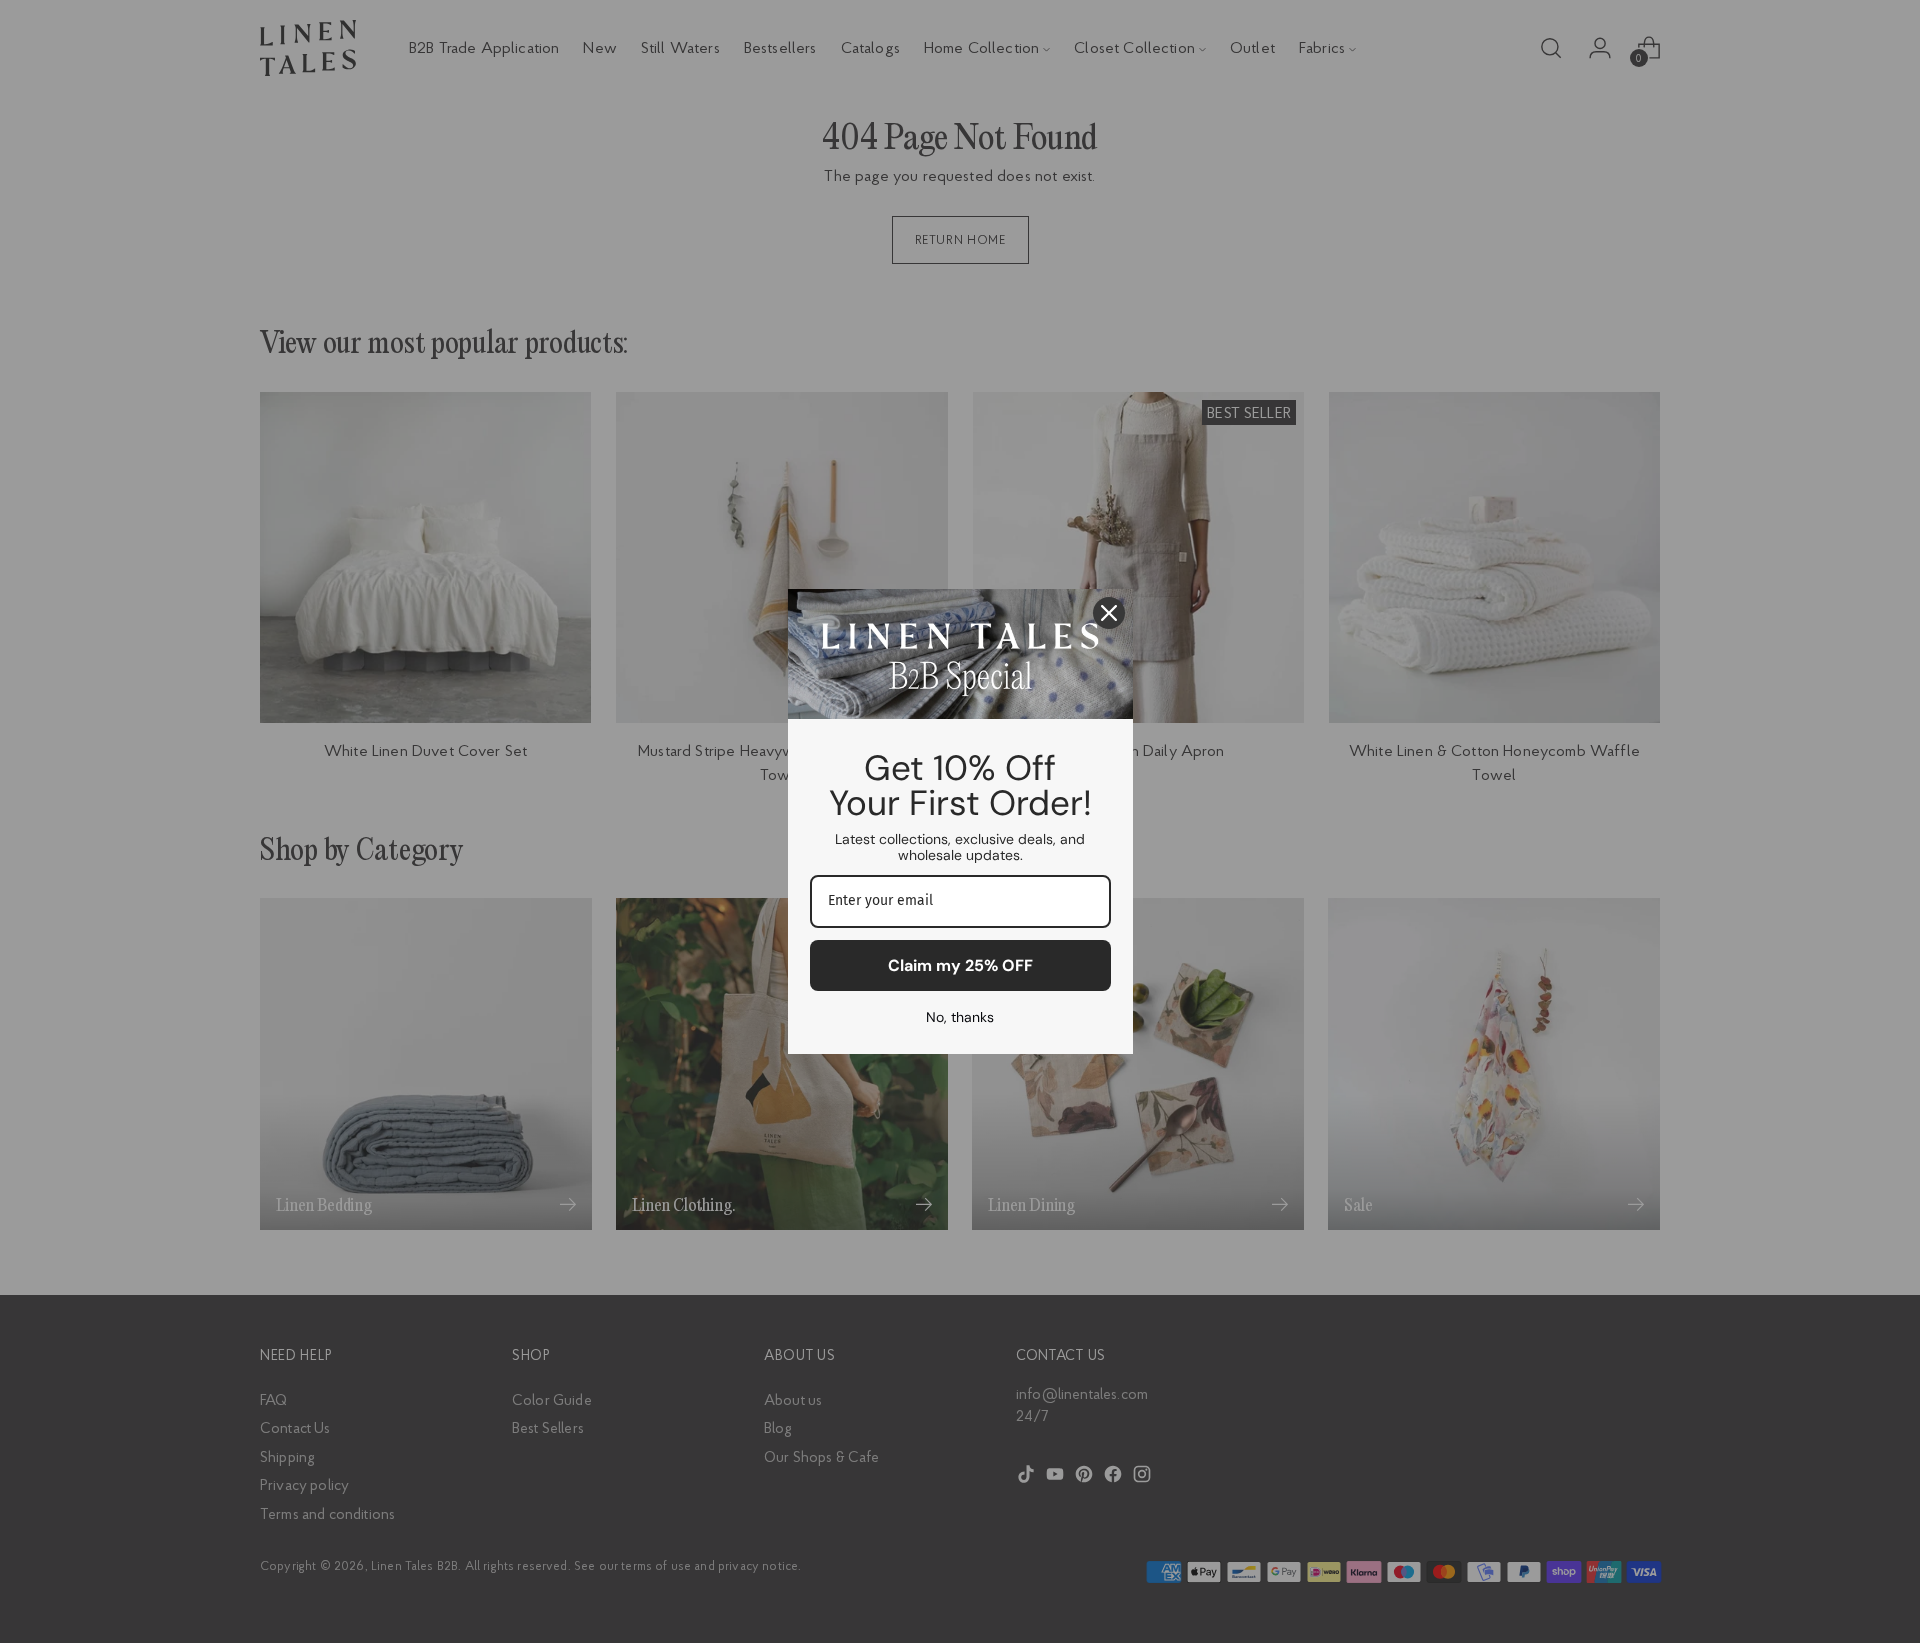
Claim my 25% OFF (960, 965)
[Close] (1109, 613)
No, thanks (960, 1017)
